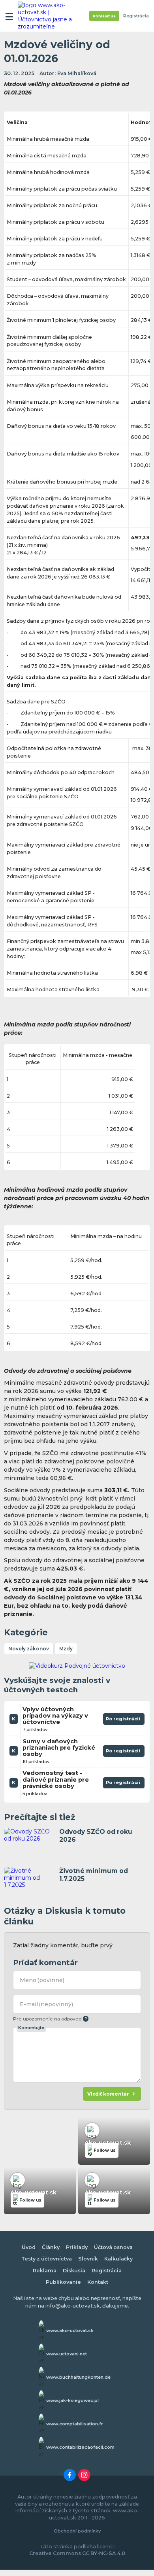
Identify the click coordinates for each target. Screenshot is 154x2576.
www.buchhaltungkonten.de (78, 2377)
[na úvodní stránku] (48, 16)
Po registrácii (124, 1720)
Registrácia (136, 16)
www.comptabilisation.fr (75, 2424)
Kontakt (98, 2282)
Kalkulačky (118, 2259)
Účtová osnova (113, 2247)
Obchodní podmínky (77, 2531)
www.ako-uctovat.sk (70, 2330)
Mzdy (66, 1649)
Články (51, 2247)
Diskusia (74, 2271)
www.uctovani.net (67, 2354)
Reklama (45, 2271)
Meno (42, 1980)
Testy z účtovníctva (47, 2259)
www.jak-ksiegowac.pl (72, 2400)
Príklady (77, 2247)
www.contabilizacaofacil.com (80, 2447)
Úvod (29, 2247)
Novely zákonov (29, 1649)
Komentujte (31, 2028)
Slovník (88, 2259)
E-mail (47, 2004)
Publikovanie (63, 2282)
